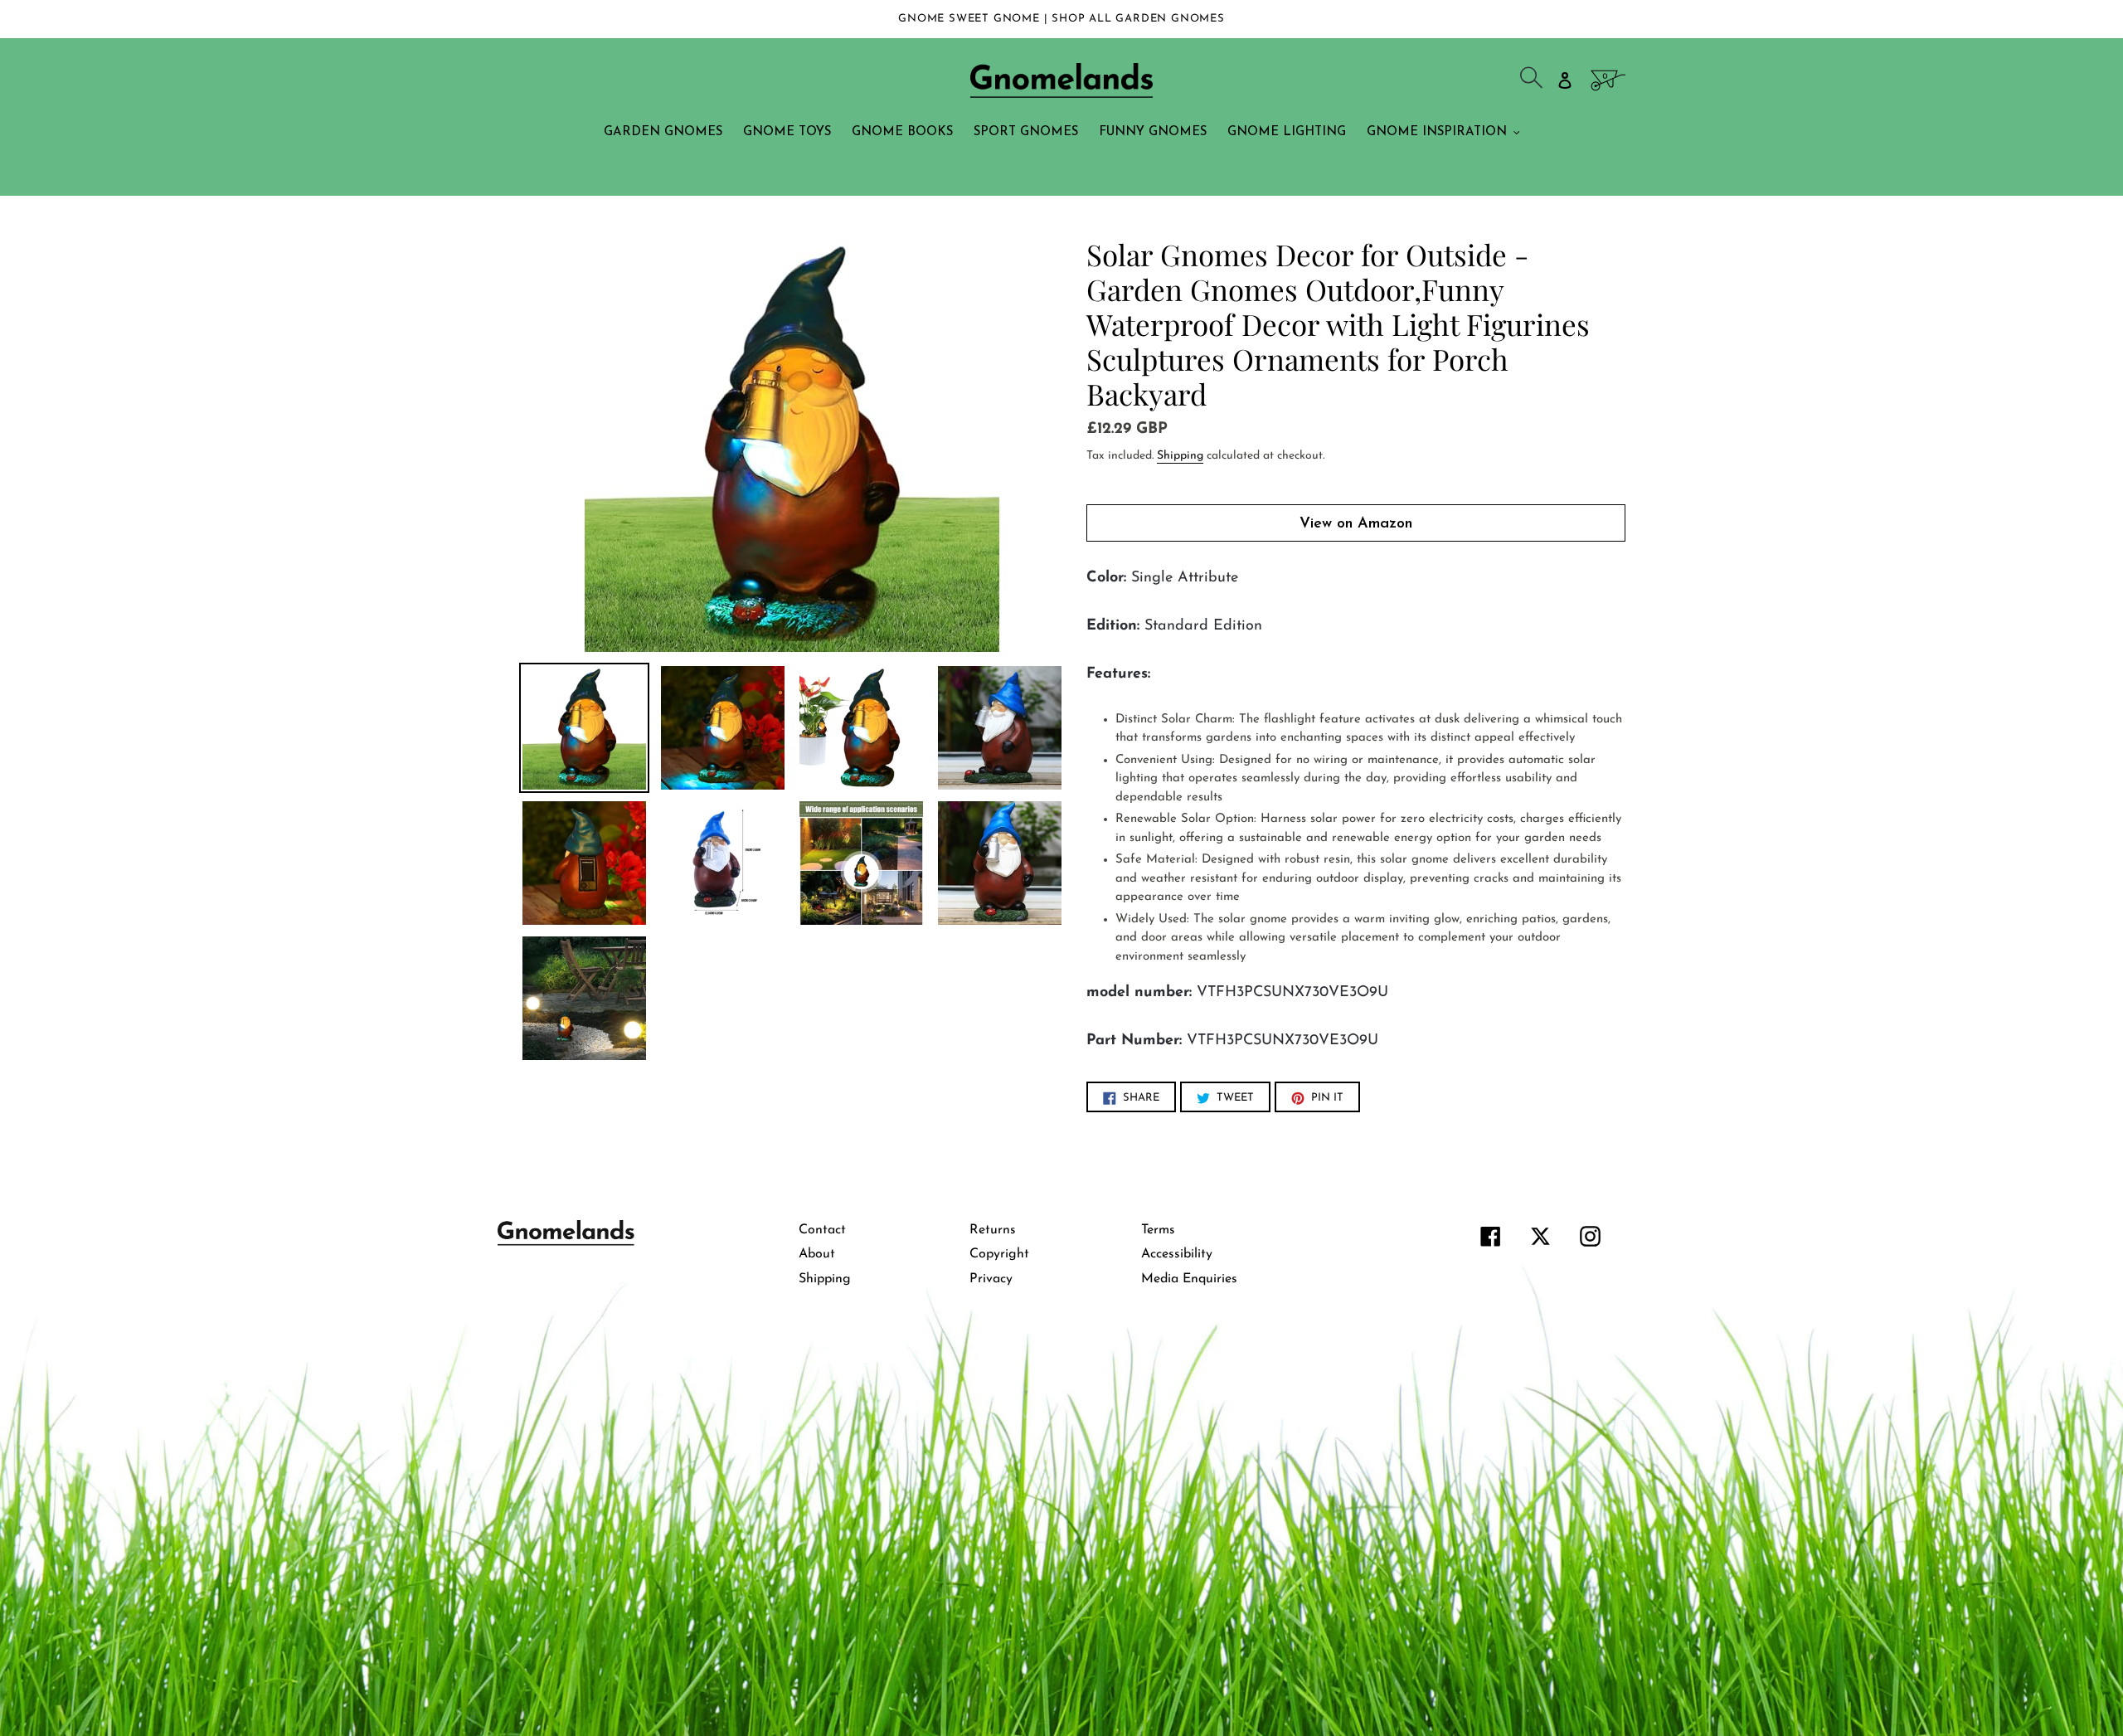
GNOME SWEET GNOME (971, 19)
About (817, 1254)
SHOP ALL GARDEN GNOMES (1138, 19)
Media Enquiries (1189, 1279)
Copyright (999, 1254)
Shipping (1180, 456)
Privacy (991, 1279)
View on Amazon (1356, 524)
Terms (1158, 1230)
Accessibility (1177, 1254)
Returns (993, 1230)
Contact (822, 1230)
